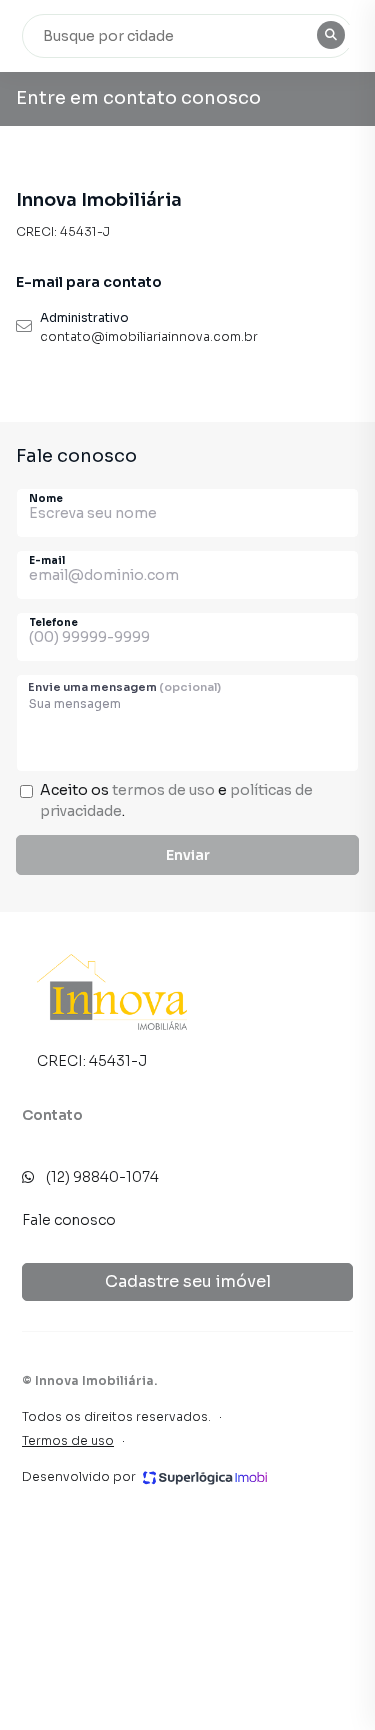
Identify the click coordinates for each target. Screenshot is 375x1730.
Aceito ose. (176, 800)
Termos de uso (68, 1440)
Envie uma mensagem (124, 687)
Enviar (188, 855)
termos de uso (163, 790)
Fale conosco (69, 1220)
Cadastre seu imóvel (188, 1281)
